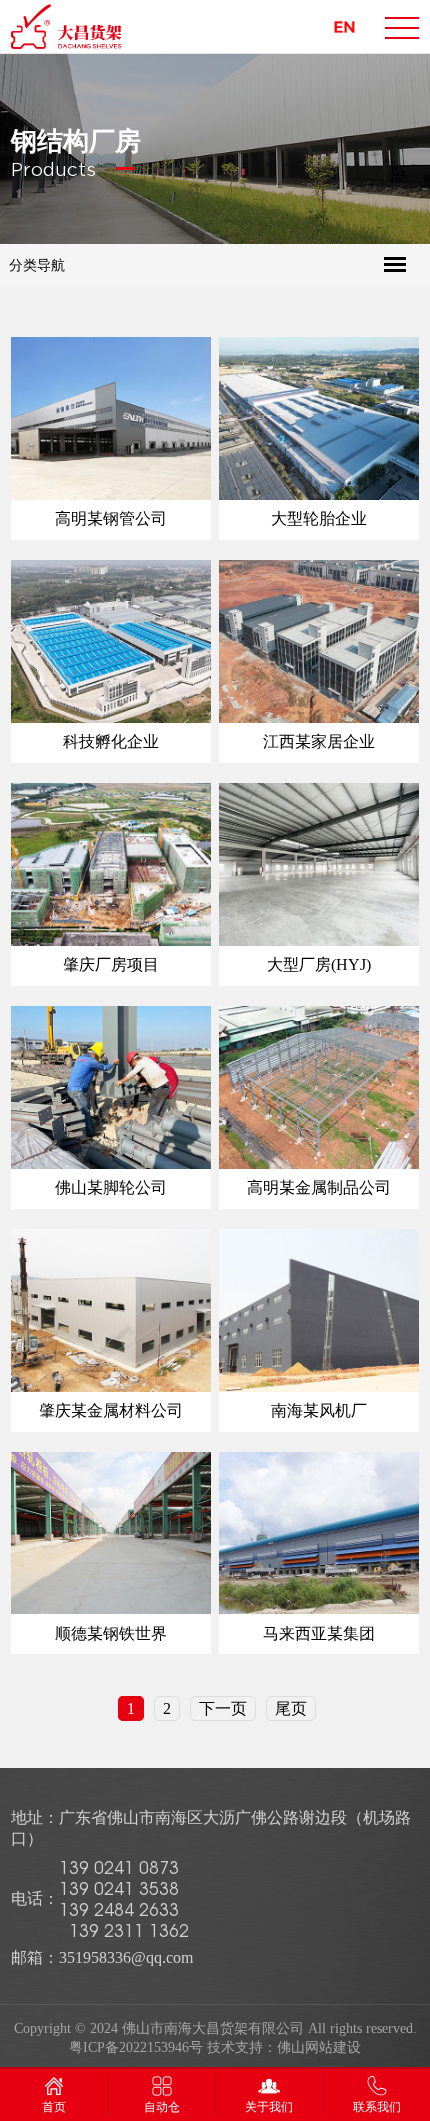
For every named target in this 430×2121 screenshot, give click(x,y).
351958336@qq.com (126, 1957)
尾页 (291, 1708)
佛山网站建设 (319, 2047)
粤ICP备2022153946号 (136, 2047)
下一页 (223, 1708)
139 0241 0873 (119, 1867)
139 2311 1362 (129, 1930)
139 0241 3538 (119, 1888)
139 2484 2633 (119, 1909)
